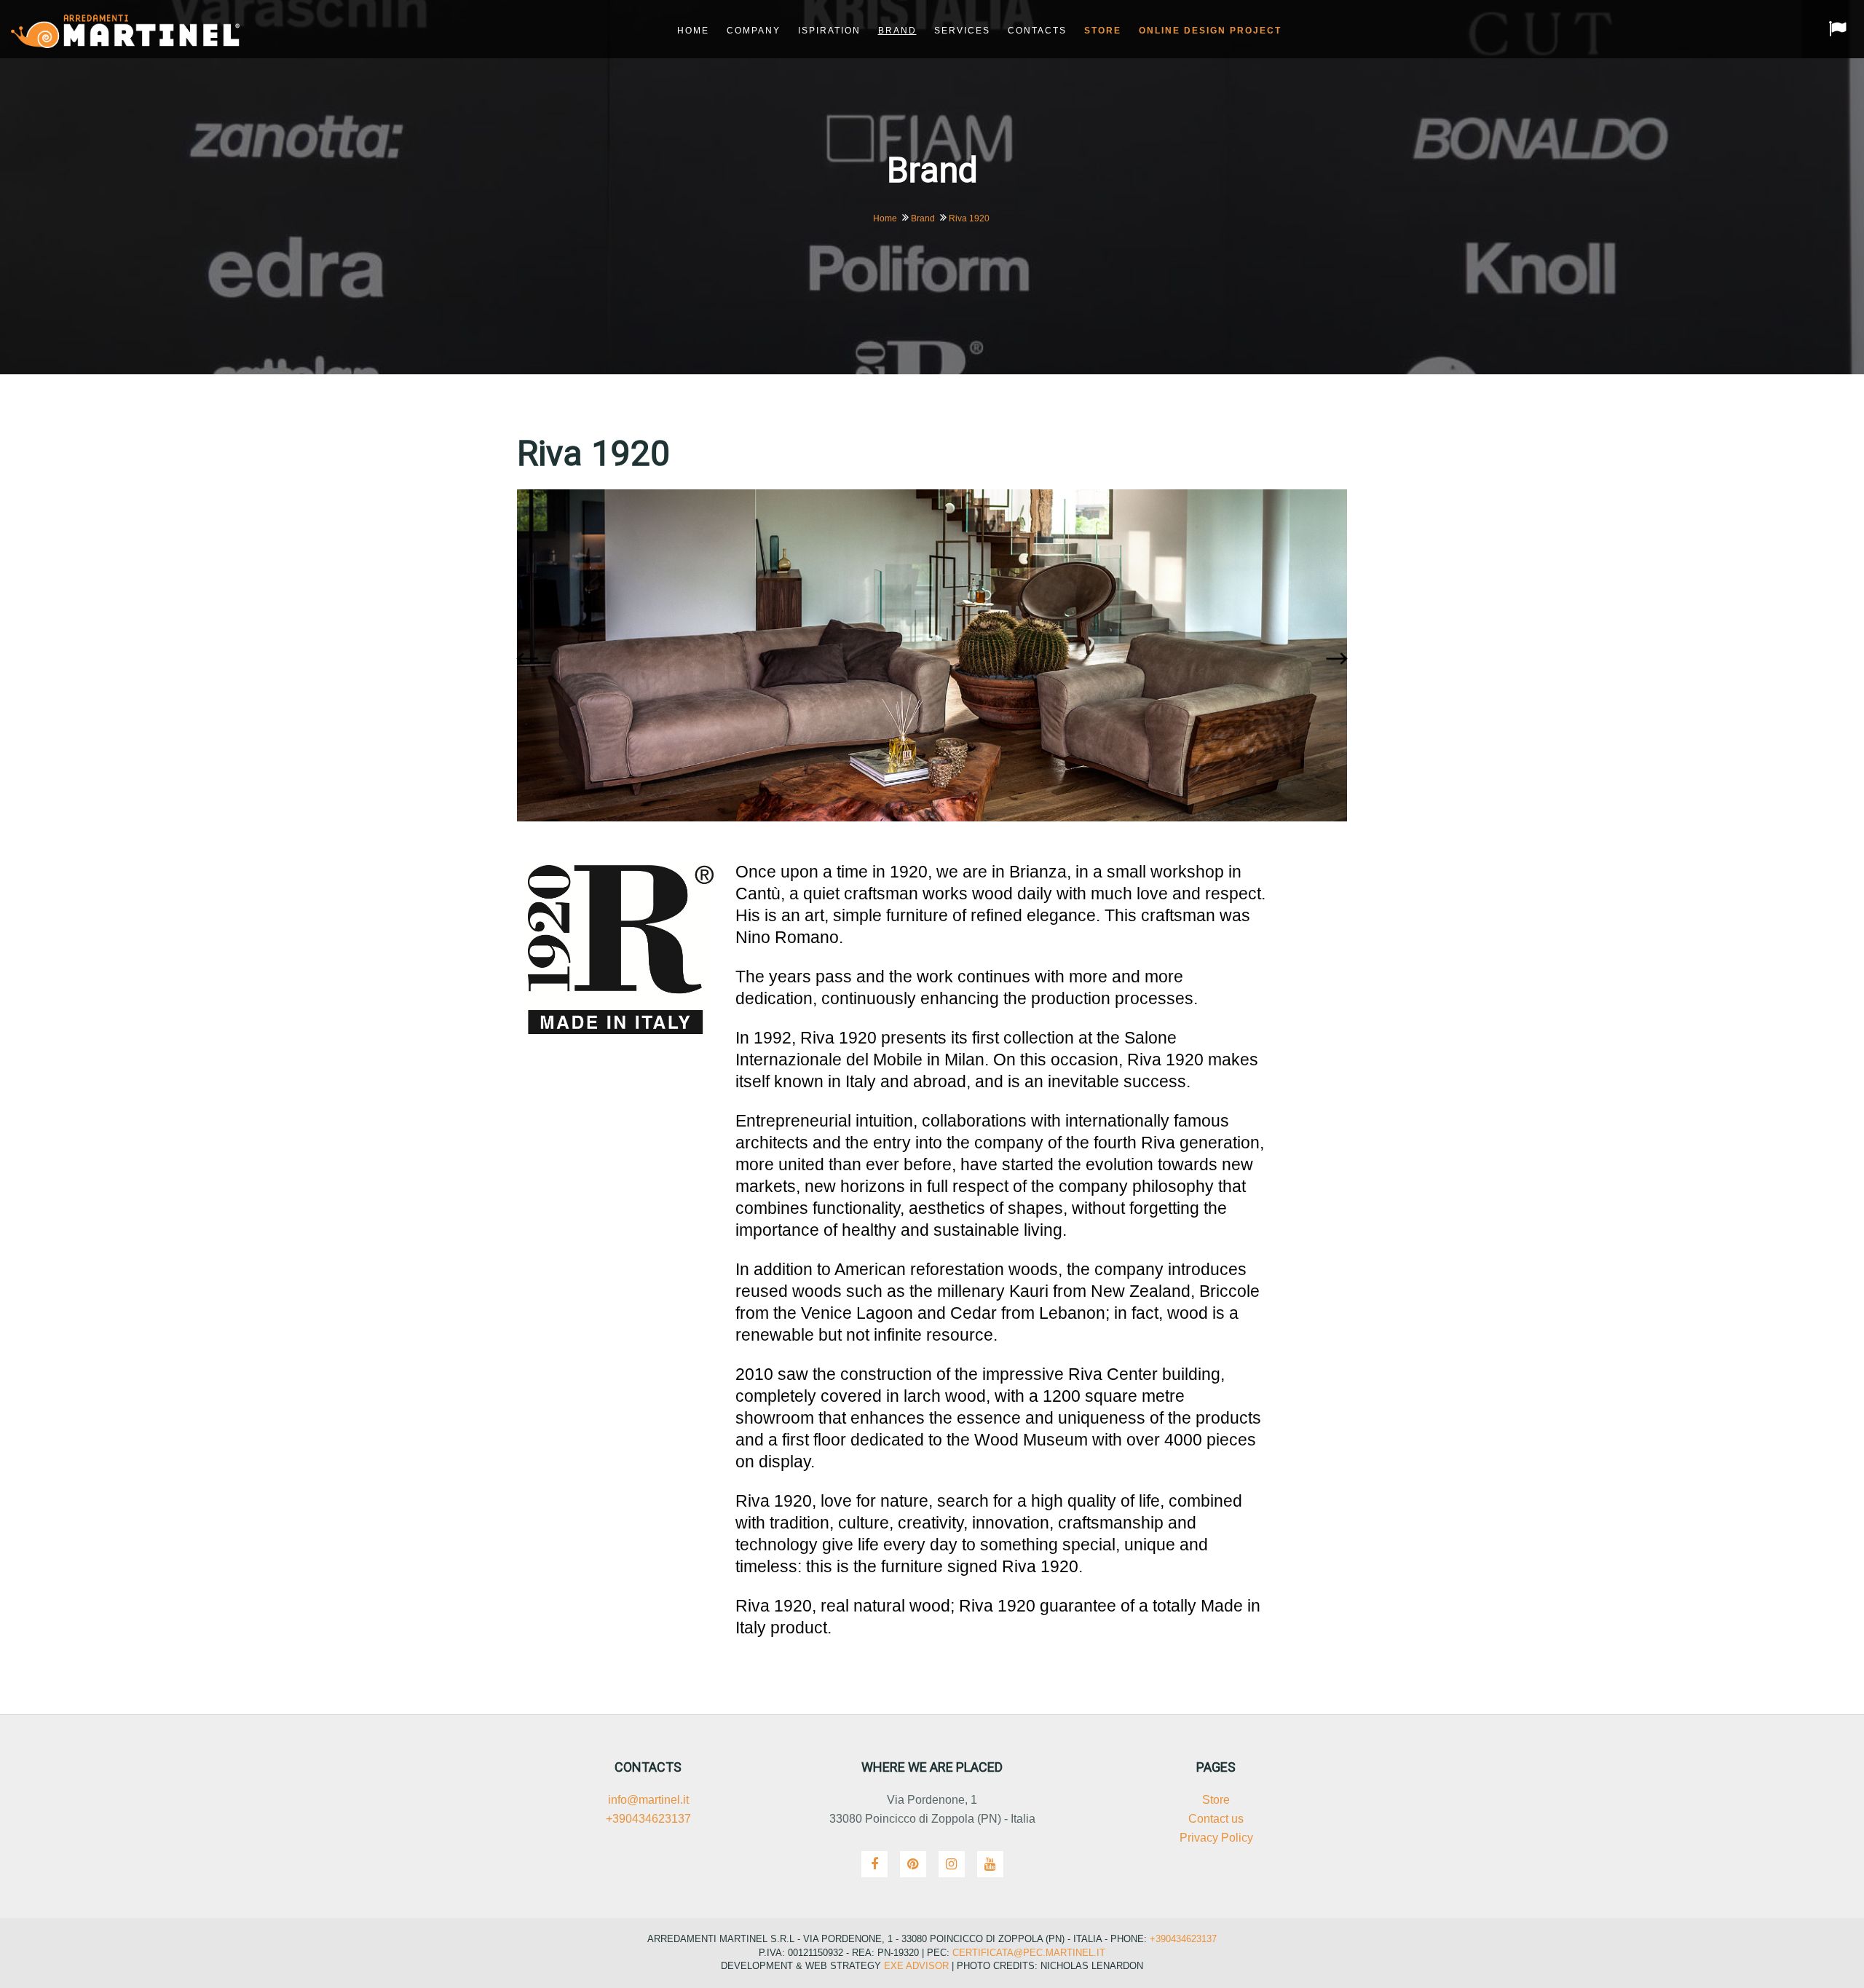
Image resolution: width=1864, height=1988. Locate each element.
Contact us (1216, 1819)
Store (1216, 1800)
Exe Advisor (916, 1966)
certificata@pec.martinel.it (1027, 1953)
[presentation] (531, 659)
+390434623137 (648, 1819)
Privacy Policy (1216, 1838)
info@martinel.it (648, 1800)
